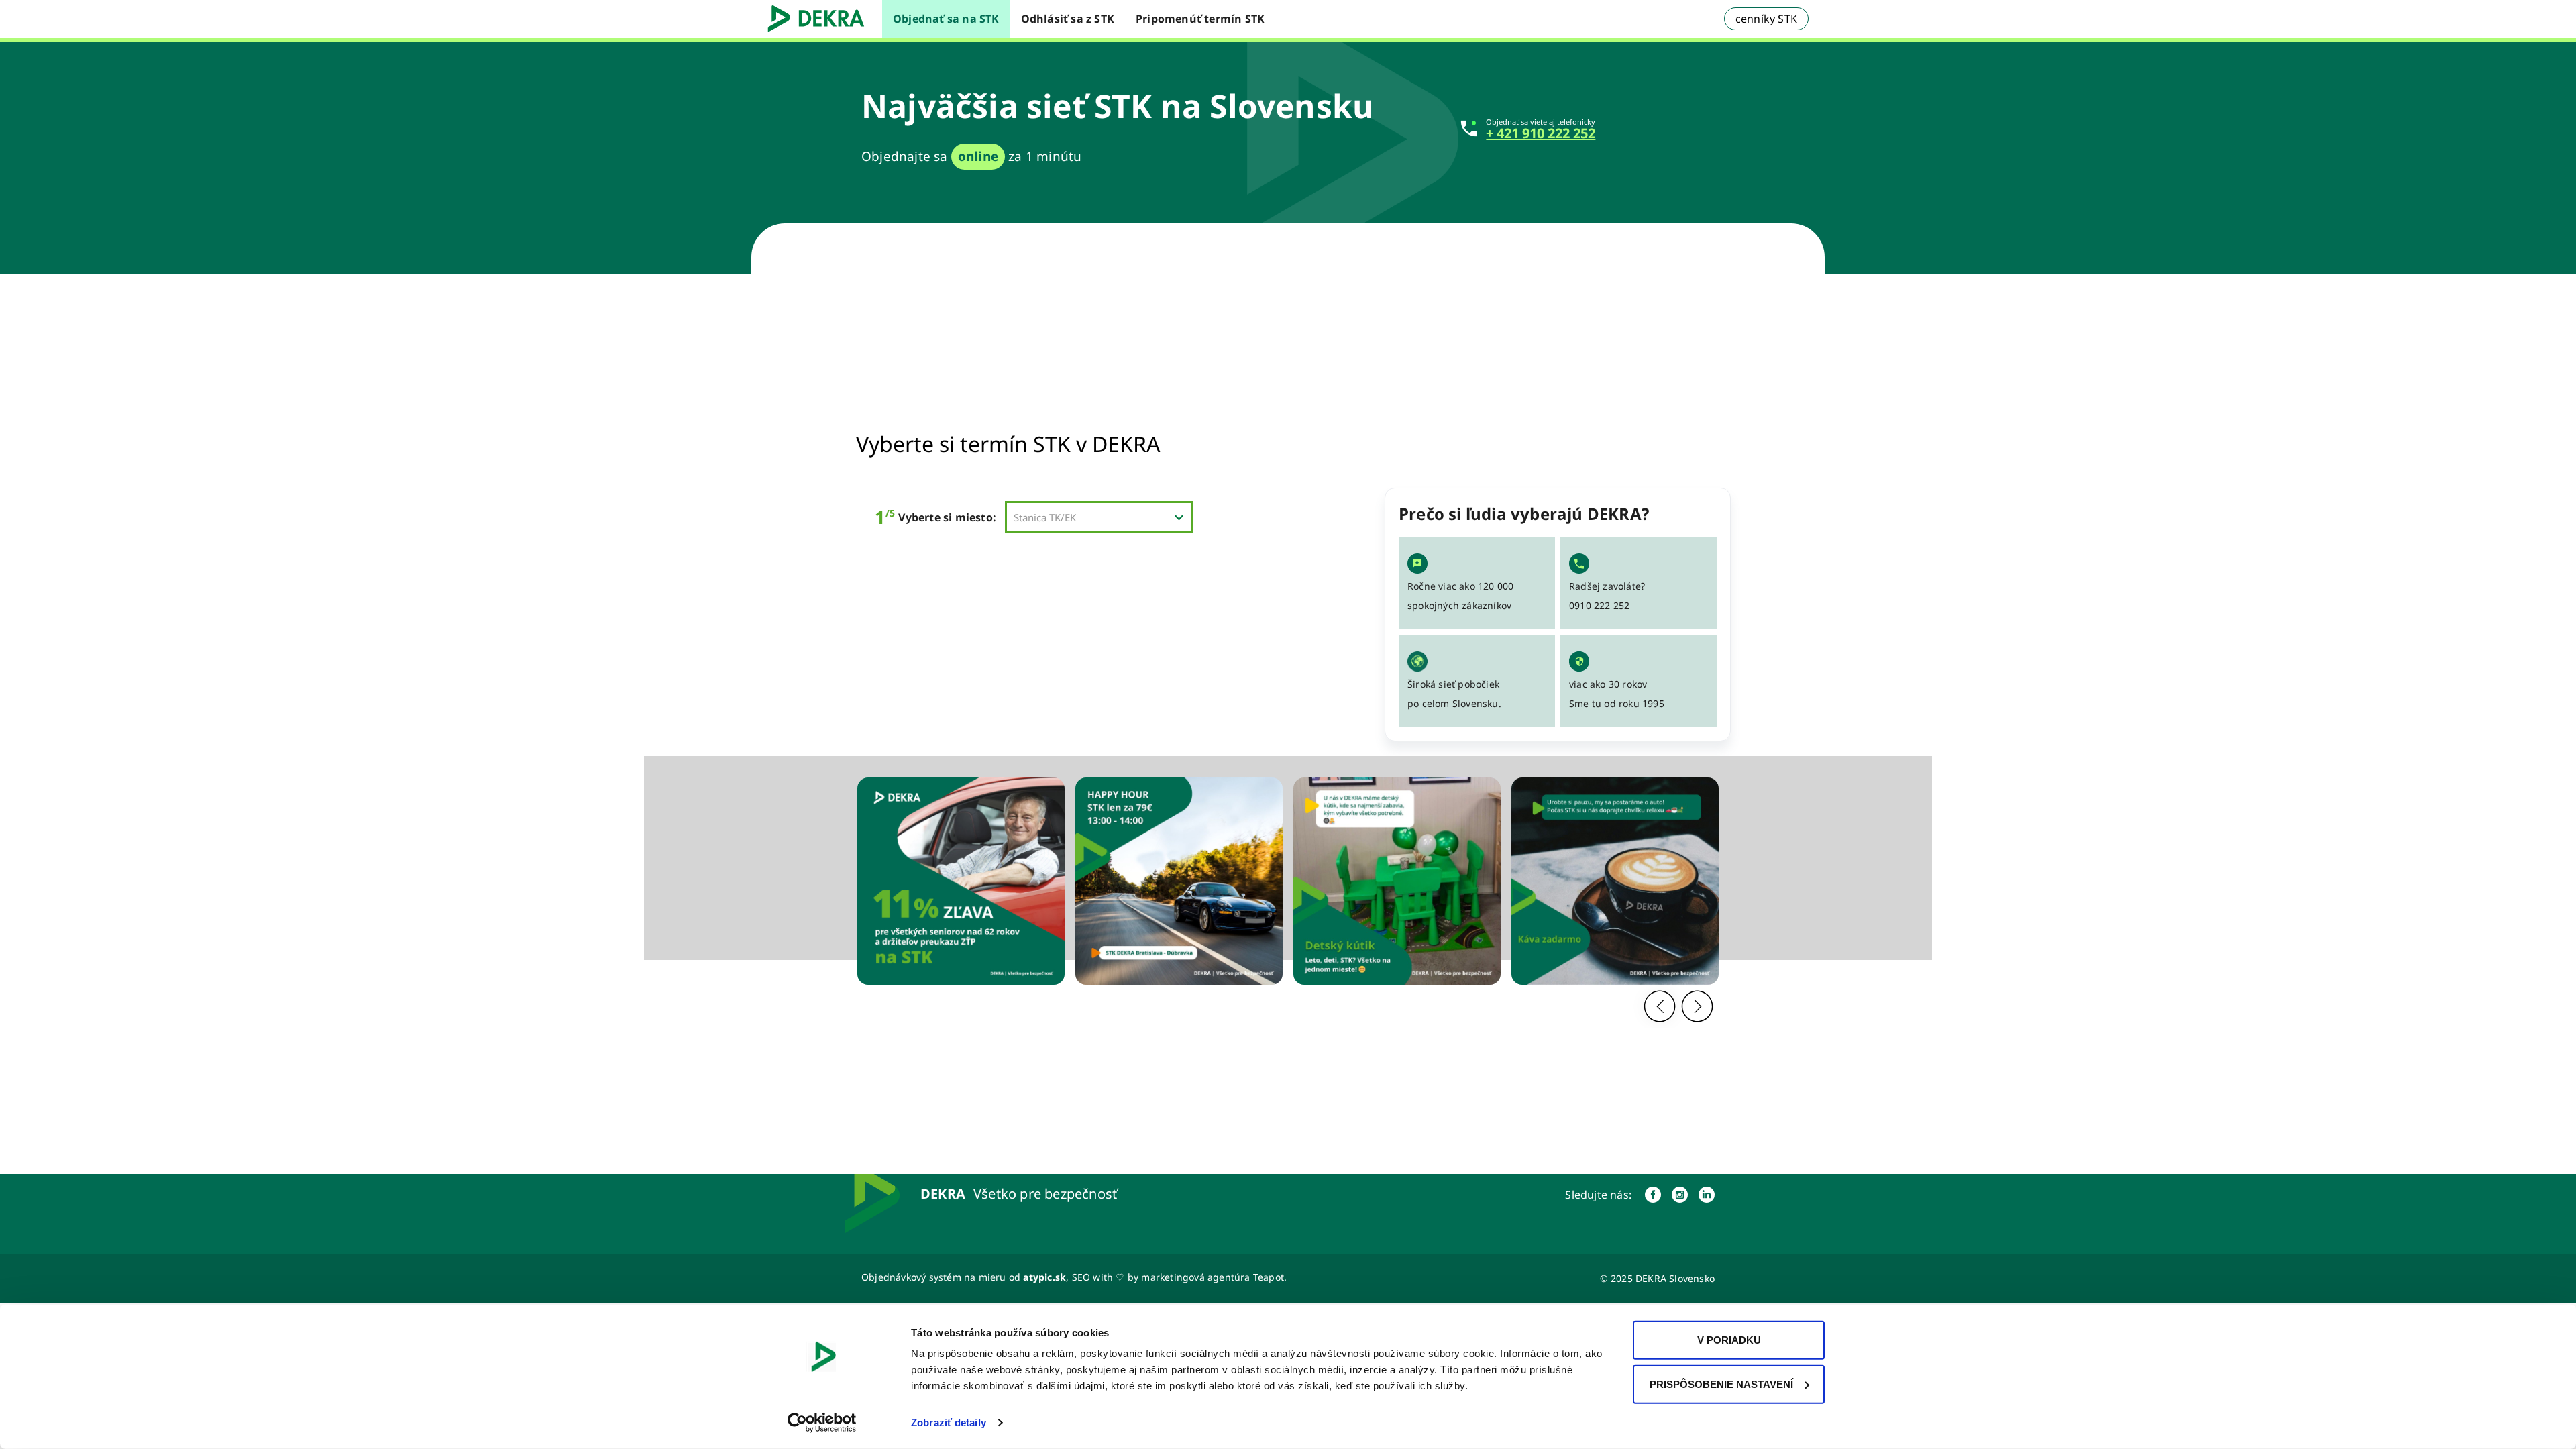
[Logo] (821, 19)
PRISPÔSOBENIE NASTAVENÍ (1721, 1384)
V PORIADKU (1729, 1340)
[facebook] (1653, 1195)
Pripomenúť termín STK (1200, 19)
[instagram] (1680, 1195)
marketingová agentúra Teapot (1213, 1277)
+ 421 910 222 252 (1541, 133)
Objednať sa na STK (946, 19)
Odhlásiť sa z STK (1068, 19)
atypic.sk (1044, 1277)
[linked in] (1707, 1195)
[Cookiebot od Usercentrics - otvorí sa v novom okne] (822, 1423)
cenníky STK (1766, 19)
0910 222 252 (1599, 605)
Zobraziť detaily (949, 1423)
